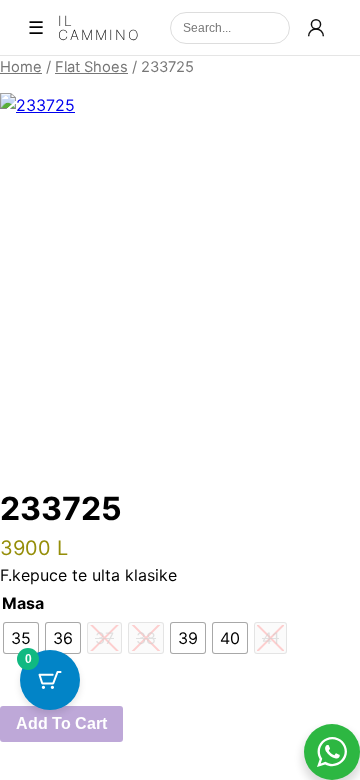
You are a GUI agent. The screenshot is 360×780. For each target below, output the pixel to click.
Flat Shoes (91, 67)
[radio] (21, 638)
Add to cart (61, 723)
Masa (23, 603)
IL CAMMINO (99, 28)
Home (21, 67)
